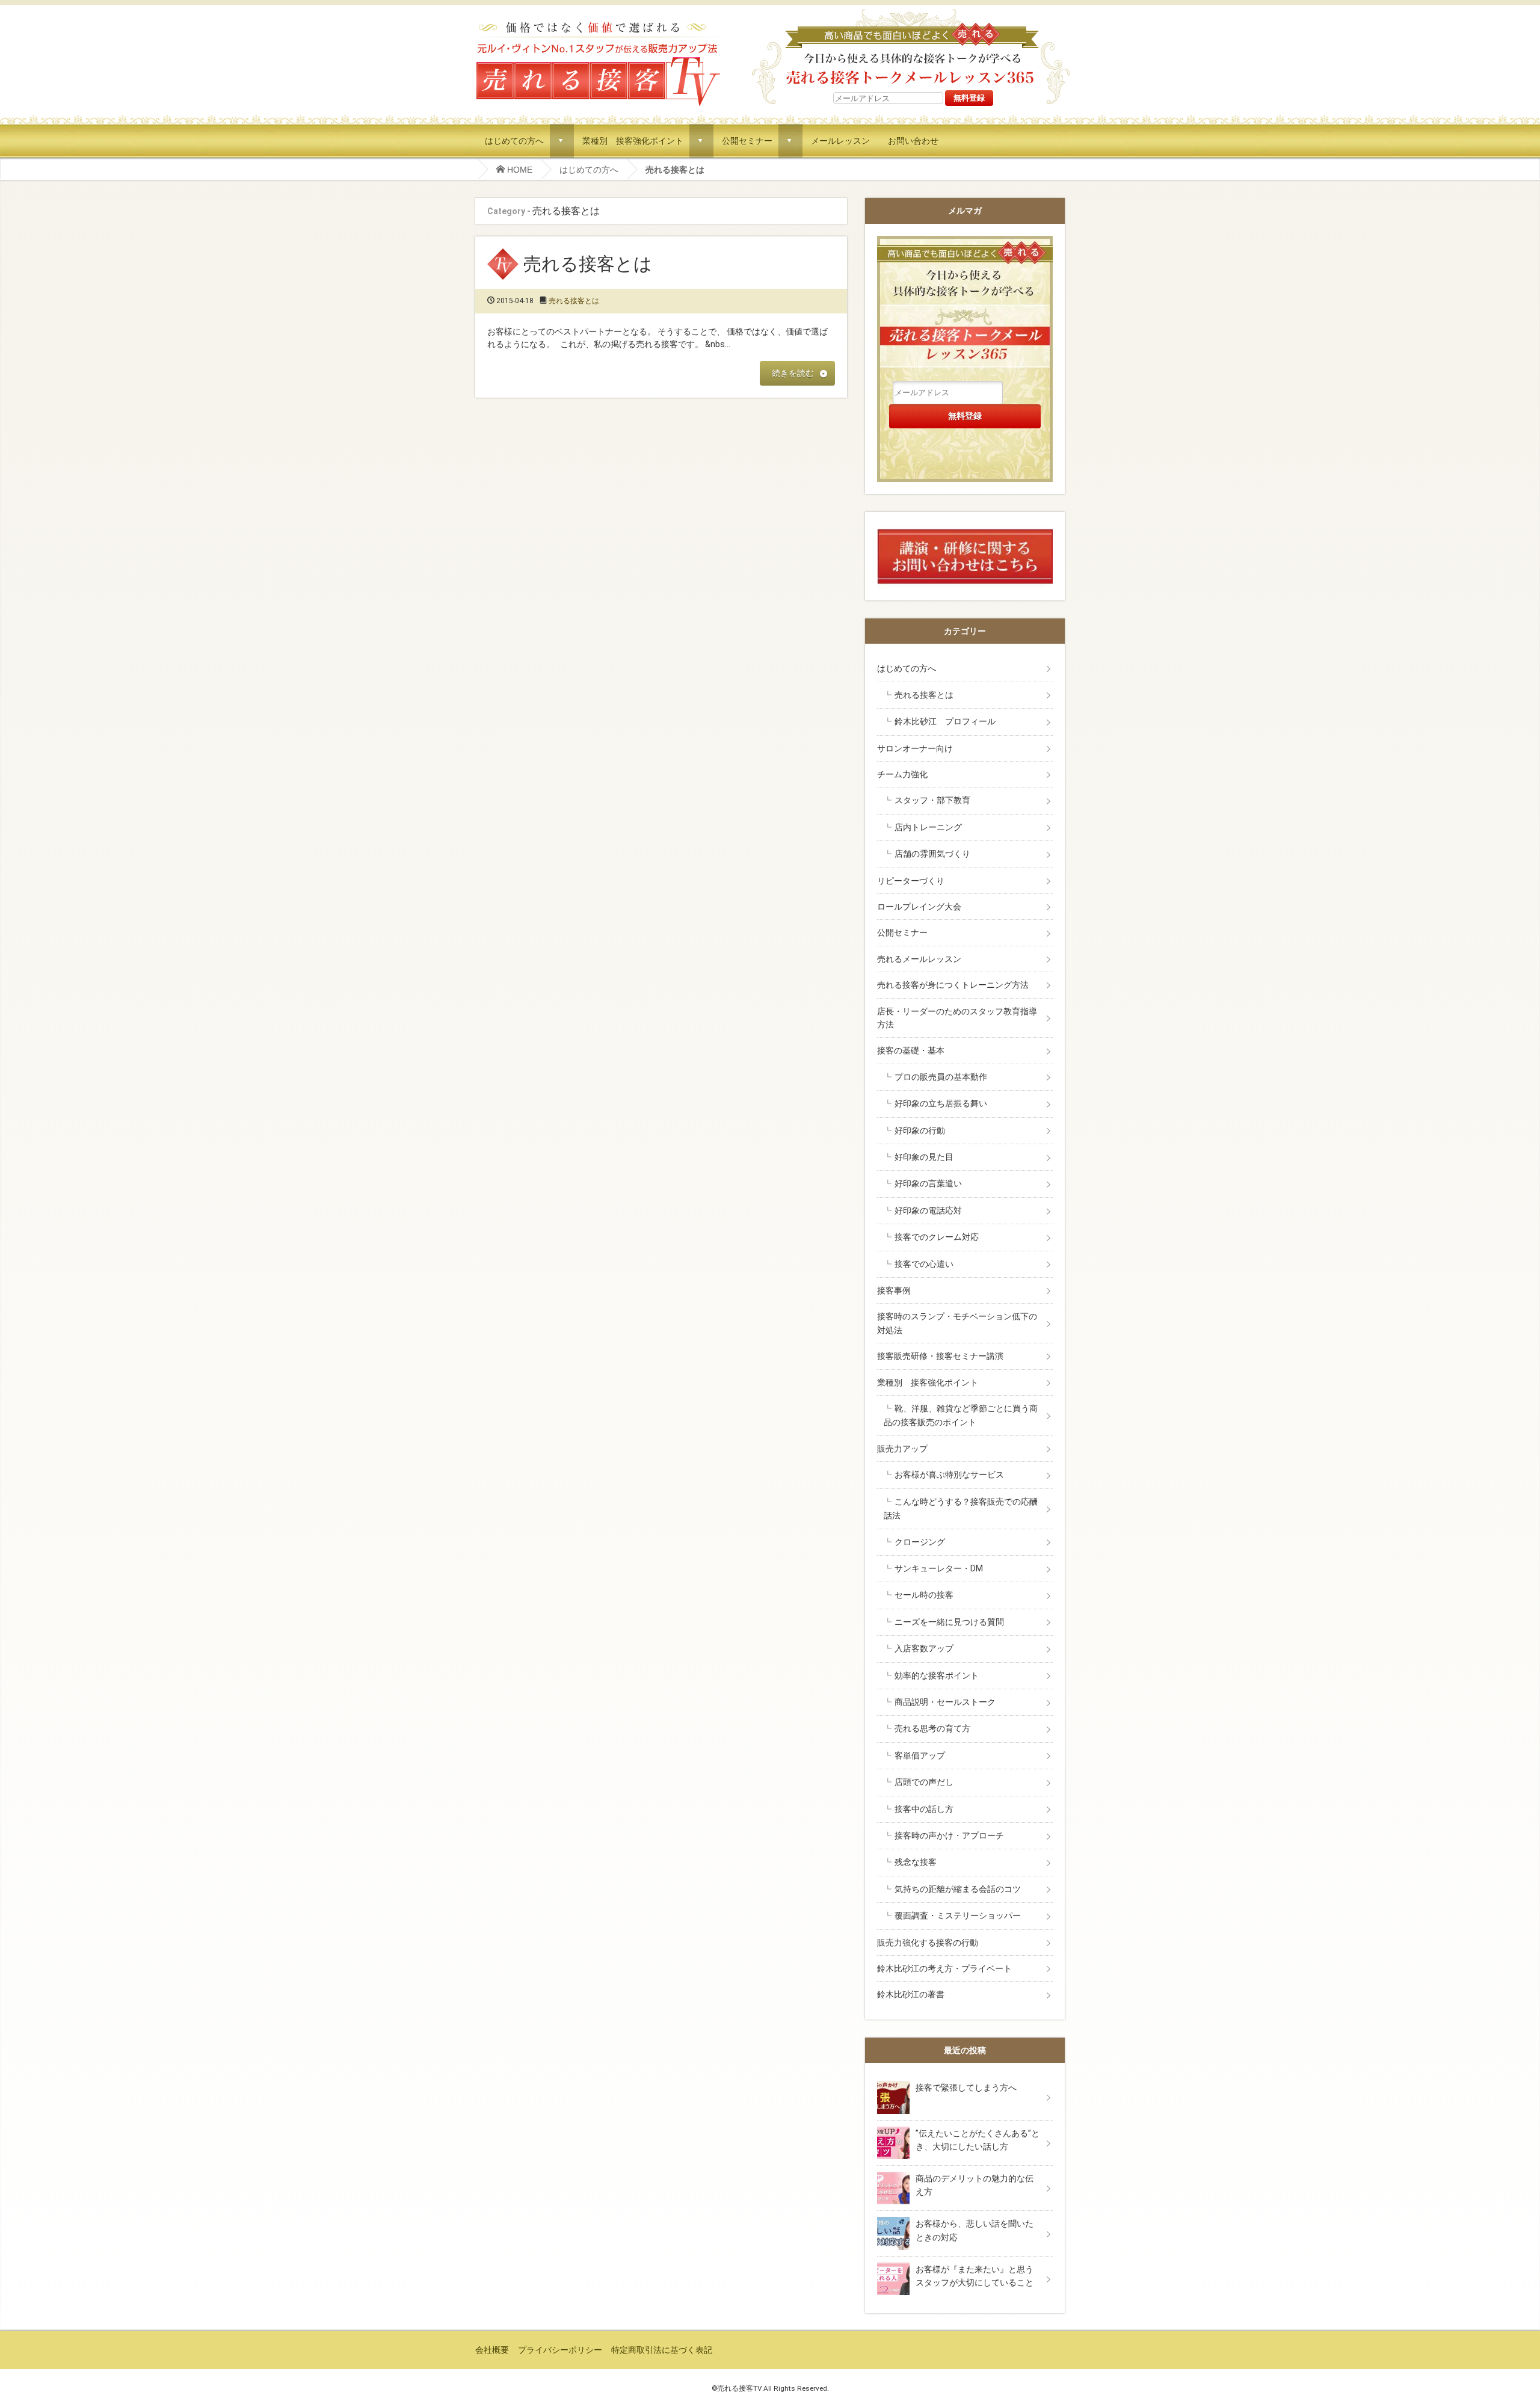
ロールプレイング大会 (919, 907)
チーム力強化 (902, 774)
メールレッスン (840, 140)
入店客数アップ (924, 1648)
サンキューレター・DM (939, 1568)
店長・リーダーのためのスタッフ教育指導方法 (957, 1018)
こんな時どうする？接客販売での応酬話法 (961, 1509)
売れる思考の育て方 (932, 1728)
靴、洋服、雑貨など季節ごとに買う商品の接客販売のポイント (961, 1415)
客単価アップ (920, 1755)
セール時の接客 (924, 1595)
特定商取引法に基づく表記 (662, 2350)
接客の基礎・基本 (911, 1050)
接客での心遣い (924, 1264)
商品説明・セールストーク (945, 1702)
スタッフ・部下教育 (932, 800)
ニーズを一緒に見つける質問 (949, 1622)
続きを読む (793, 373)
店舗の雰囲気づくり (932, 854)
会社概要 (492, 2350)
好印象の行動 (920, 1130)
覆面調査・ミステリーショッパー (958, 1915)
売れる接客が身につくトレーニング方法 (953, 985)
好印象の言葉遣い (928, 1183)
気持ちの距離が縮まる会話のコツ (958, 1889)
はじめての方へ (514, 140)
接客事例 (894, 1290)
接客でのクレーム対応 (937, 1237)
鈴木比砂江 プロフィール (945, 721)
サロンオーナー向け (915, 748)
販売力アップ (902, 1449)
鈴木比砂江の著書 (911, 1994)
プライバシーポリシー (560, 2350)
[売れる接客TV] (598, 23)
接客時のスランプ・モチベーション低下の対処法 (957, 1323)
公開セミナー (747, 140)
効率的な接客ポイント (937, 1675)
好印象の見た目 (924, 1157)
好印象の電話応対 (928, 1210)
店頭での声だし (924, 1782)
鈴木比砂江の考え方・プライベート (944, 1968)
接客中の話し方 (924, 1809)
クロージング (920, 1542)
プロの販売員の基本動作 (941, 1077)
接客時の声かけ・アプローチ (949, 1835)
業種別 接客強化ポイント (633, 140)
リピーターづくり (911, 881)
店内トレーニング (928, 827)
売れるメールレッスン (919, 959)
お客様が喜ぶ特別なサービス (949, 1475)
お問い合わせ (913, 140)
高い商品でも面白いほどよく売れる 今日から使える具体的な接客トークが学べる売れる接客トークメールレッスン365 (911, 48)
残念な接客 (916, 1862)
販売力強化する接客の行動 (928, 1943)
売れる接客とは (588, 264)
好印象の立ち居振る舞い (941, 1103)
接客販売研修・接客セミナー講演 (940, 1356)
